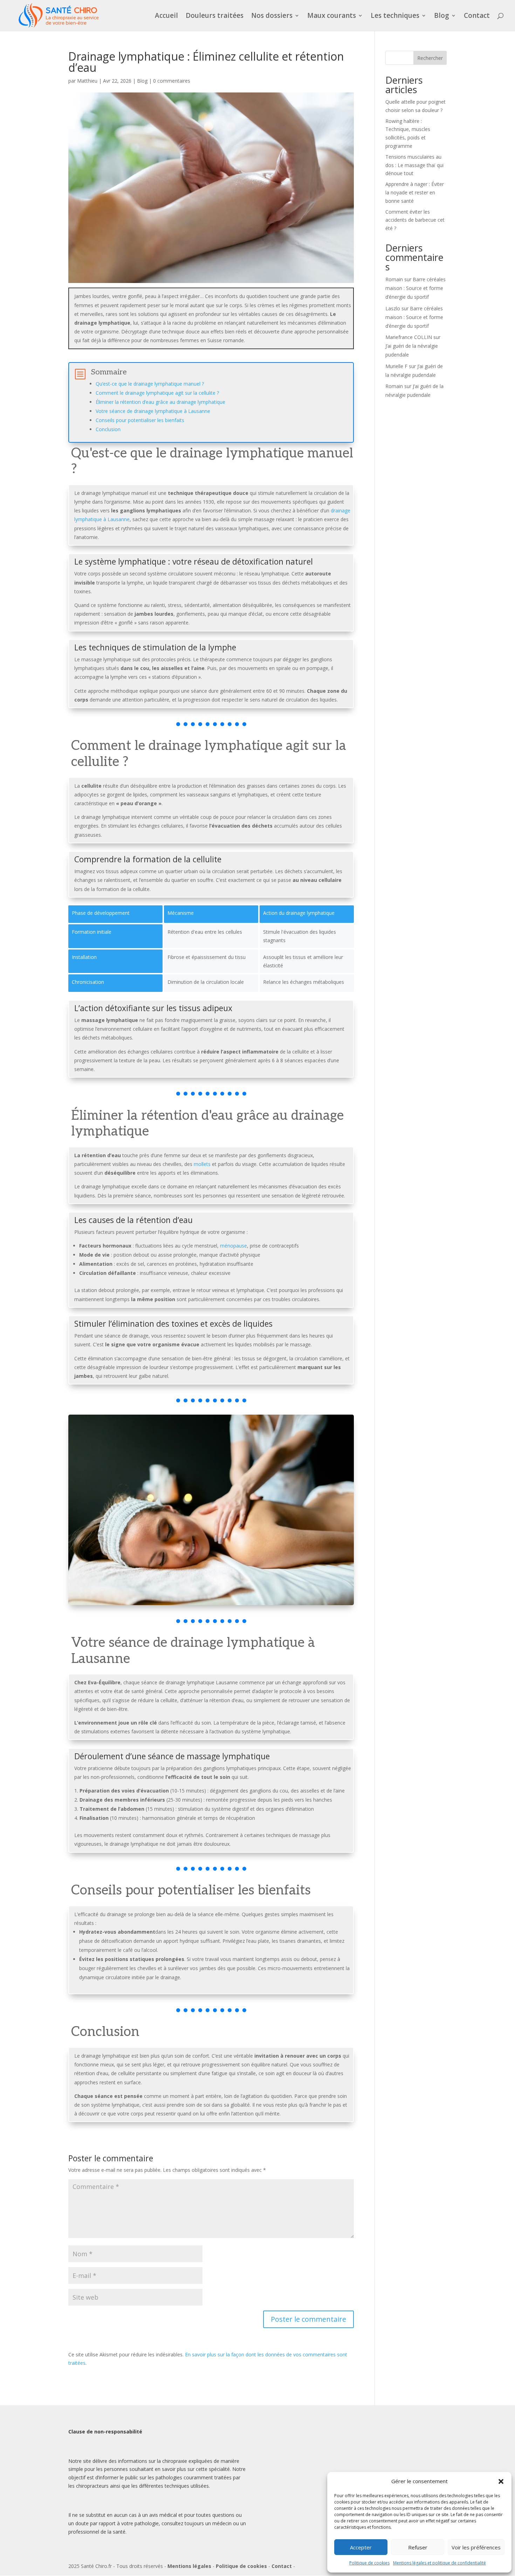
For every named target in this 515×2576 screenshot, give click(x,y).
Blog (442, 16)
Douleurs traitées (215, 16)
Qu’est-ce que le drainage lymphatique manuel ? (150, 384)
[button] (501, 2481)
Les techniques (395, 16)
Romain (394, 279)
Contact (477, 16)
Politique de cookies (369, 2563)
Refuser (418, 2547)
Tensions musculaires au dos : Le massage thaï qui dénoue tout (414, 165)
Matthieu (87, 81)
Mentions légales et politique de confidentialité (440, 2563)
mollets (202, 1164)
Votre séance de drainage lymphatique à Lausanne (153, 411)
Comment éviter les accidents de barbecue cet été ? (415, 220)
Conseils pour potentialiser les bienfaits (140, 420)
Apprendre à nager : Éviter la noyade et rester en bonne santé (415, 192)
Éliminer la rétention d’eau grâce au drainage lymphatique (160, 402)
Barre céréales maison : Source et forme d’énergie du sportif (416, 288)
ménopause (234, 1246)
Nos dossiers (272, 16)
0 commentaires (172, 81)
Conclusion (108, 429)
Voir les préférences (476, 2547)
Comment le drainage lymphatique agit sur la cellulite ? (157, 393)
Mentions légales (189, 2566)
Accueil (166, 16)
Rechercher (430, 58)
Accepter (361, 2547)
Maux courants (332, 16)
